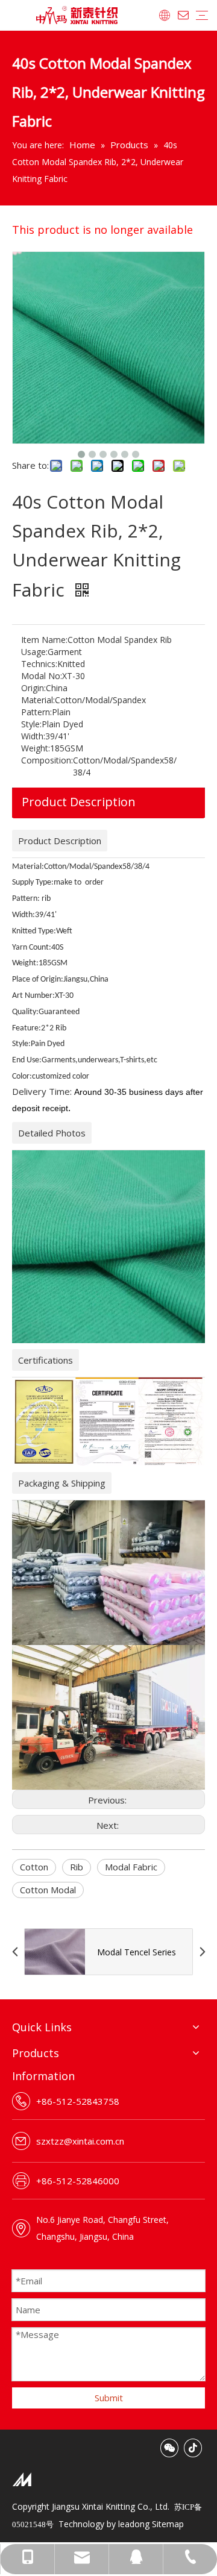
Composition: (47, 760)
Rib (77, 1867)
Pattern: (36, 712)
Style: (31, 724)
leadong (134, 2524)
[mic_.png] (22, 2479)
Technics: (39, 664)
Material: (38, 700)
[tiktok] (193, 2448)
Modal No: (42, 676)
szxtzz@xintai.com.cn (80, 2141)
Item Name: (44, 640)
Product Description (79, 802)
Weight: (36, 748)
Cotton (34, 1867)
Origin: (33, 688)
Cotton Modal (48, 1890)
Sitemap (168, 2524)
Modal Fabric (131, 1867)
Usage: (34, 652)
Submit (109, 2398)
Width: (33, 736)
